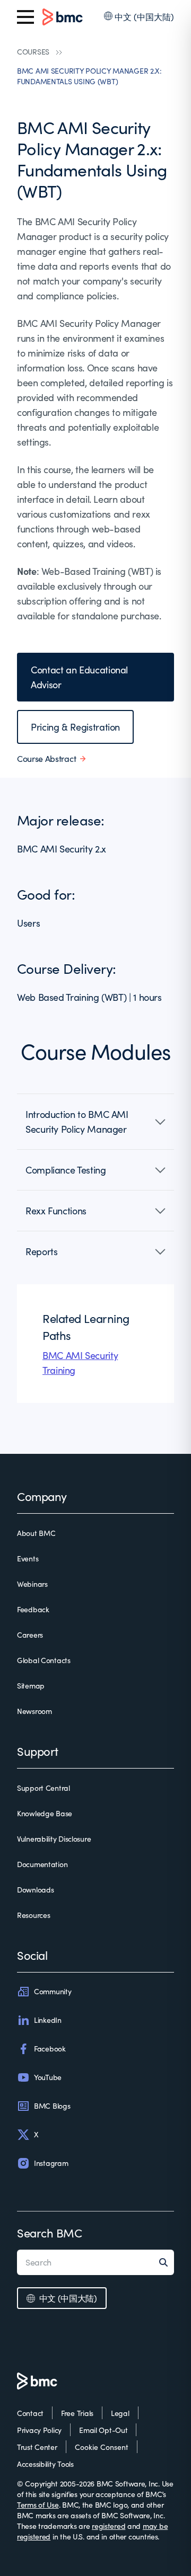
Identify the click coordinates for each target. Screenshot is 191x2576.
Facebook (50, 2049)
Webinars (32, 1584)
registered (108, 2526)
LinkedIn (48, 2020)
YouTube (48, 2077)
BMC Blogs (52, 2106)
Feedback (33, 1609)
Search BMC (50, 2233)
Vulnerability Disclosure (54, 1839)
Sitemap (31, 1686)
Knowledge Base (45, 1813)
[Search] (167, 2262)
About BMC (36, 1533)
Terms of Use (38, 2505)
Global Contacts (44, 1660)
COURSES (33, 52)
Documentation (42, 1864)
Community (53, 1991)
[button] (95, 1122)
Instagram (51, 2163)
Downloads (35, 1890)
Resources (33, 1915)
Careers (30, 1635)
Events (28, 1558)
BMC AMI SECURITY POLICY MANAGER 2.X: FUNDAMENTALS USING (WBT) (89, 76)
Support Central (44, 1788)
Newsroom (34, 1711)
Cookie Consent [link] (102, 2447)
